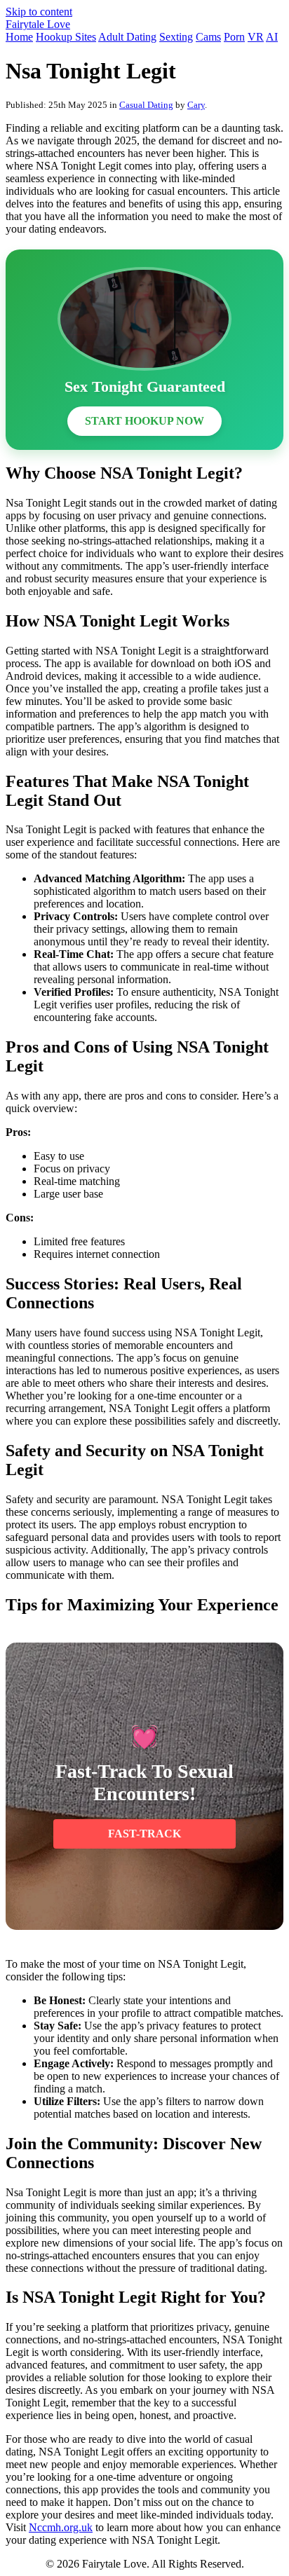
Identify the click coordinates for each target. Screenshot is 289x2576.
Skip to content (39, 12)
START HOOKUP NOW (144, 421)
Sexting (176, 37)
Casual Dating (146, 105)
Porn (234, 37)
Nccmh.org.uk (61, 2527)
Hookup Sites (66, 37)
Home (19, 37)
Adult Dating (127, 37)
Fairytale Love (38, 24)
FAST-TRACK (144, 1834)
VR (256, 37)
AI (272, 37)
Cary (196, 105)
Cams (208, 37)
